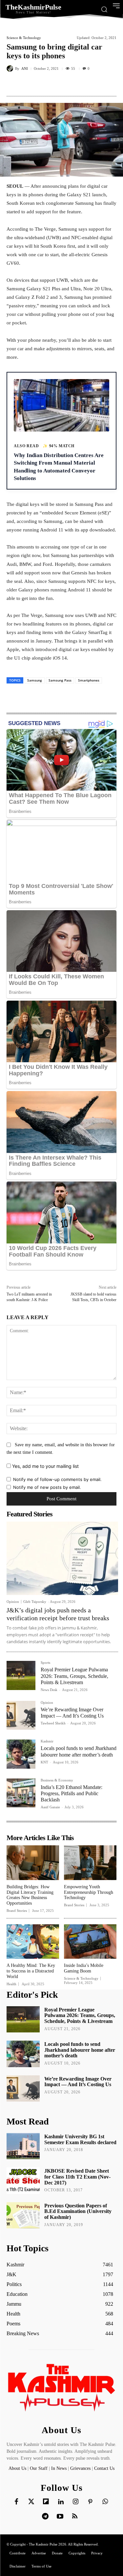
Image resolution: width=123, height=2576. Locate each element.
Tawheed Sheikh (53, 1723)
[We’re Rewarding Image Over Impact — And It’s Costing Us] (21, 1715)
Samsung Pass (60, 680)
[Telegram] (45, 2517)
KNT (44, 1762)
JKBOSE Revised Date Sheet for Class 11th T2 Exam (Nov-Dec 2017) (77, 2177)
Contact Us (104, 2468)
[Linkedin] (61, 2502)
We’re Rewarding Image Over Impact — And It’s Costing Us (72, 1713)
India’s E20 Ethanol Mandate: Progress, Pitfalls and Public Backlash (72, 1793)
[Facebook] (34, 84)
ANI (25, 69)
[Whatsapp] (105, 2502)
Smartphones (89, 680)
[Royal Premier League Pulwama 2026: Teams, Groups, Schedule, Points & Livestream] (21, 1675)
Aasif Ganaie (50, 1807)
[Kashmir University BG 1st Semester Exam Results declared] (23, 2146)
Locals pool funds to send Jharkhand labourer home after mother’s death (80, 2050)
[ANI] (11, 68)
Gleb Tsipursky (35, 1602)
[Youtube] (60, 2517)
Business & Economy (57, 1780)
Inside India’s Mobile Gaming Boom (84, 1968)
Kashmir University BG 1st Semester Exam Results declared (80, 2139)
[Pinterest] (64, 84)
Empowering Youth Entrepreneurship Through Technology (89, 1892)
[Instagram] (75, 2502)
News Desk (49, 1690)
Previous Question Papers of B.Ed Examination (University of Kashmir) (78, 2211)
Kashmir (47, 1741)
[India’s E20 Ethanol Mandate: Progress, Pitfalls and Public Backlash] (21, 1793)
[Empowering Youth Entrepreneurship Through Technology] (90, 1863)
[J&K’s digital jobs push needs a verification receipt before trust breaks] (62, 1558)
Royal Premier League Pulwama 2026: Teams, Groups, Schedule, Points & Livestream (74, 1676)
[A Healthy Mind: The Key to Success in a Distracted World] (33, 1942)
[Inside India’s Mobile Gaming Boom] (90, 1942)
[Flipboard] (46, 2502)
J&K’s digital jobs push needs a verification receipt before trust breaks (58, 1614)
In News (59, 2468)
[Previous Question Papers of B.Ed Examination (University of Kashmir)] (23, 2215)
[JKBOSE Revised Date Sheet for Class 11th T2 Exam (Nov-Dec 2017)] (23, 2181)
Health (11, 1984)
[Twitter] (31, 2502)
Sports (45, 1663)
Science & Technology (24, 38)
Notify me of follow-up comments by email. (57, 1479)
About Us (18, 2468)
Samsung (35, 680)
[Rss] (75, 2517)
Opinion (13, 1602)
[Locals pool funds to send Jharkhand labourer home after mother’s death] (21, 1754)
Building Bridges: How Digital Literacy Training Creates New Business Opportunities (30, 1895)
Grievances (80, 2468)
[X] (49, 84)
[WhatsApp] (79, 84)
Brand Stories (17, 1911)
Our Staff (39, 2468)
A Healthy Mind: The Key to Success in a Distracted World (31, 1971)
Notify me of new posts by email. (47, 1487)
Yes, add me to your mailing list (45, 1466)
